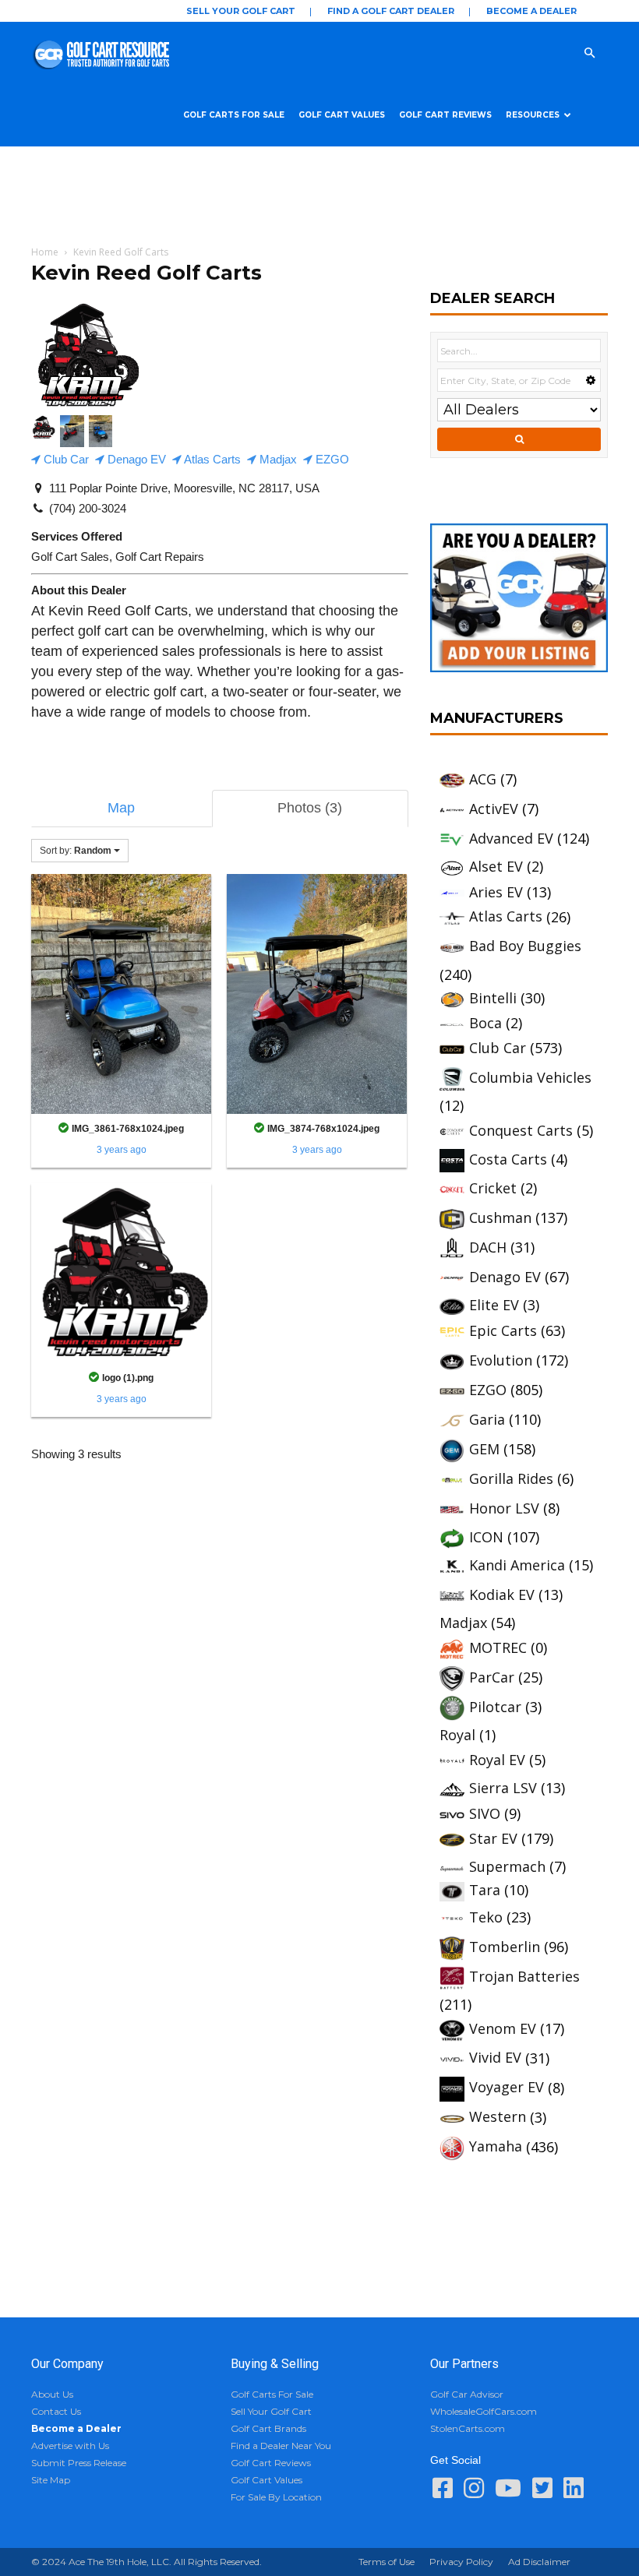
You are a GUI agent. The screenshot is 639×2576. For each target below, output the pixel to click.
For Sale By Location (276, 2497)
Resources (533, 115)
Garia (487, 1419)
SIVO (485, 1813)
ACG (483, 779)
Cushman (500, 1218)
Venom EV (503, 2028)
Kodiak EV (502, 1595)
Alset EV (496, 866)
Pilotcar (495, 1707)
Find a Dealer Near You (281, 2446)
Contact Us (56, 2411)
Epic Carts (503, 1330)
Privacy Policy (461, 2562)
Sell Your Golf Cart (241, 11)
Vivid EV (495, 2057)
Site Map (51, 2480)
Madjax (277, 459)
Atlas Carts (211, 459)
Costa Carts (508, 1159)
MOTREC (498, 1647)
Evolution (501, 1360)
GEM (484, 1449)
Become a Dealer (531, 11)
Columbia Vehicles (530, 1077)
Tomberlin (505, 1947)
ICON (486, 1537)
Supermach (507, 1866)
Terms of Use (387, 2562)
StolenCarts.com (468, 2428)
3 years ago (122, 1150)
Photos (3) (310, 808)
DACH (488, 1247)
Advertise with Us (70, 2446)
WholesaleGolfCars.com (484, 2411)
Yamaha (496, 2146)
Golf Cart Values (342, 115)
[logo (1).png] (121, 1272)
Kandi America (517, 1565)
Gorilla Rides (511, 1478)
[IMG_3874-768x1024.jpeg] (317, 993)
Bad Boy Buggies (525, 946)
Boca (485, 1023)
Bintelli (493, 998)
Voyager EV (507, 2087)
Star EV (493, 1838)
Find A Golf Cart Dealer (391, 11)
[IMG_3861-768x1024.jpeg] (121, 993)
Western (498, 2116)
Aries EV (496, 892)
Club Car (65, 459)
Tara (485, 1890)
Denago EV (135, 459)
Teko (486, 1917)
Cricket (493, 1188)
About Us (52, 2394)
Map (121, 808)
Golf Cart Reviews (445, 115)
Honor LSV (504, 1508)
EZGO (331, 459)
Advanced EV (511, 838)
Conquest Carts (521, 1130)
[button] (605, 52)
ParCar (492, 1677)
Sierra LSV (503, 1788)
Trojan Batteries (524, 1976)
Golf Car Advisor (467, 2394)
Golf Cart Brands (268, 2428)
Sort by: (76, 851)
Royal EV (497, 1760)
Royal (457, 1735)
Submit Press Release (79, 2463)
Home (45, 252)
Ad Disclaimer (539, 2562)
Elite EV (494, 1305)
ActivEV (494, 809)
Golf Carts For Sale (234, 115)
